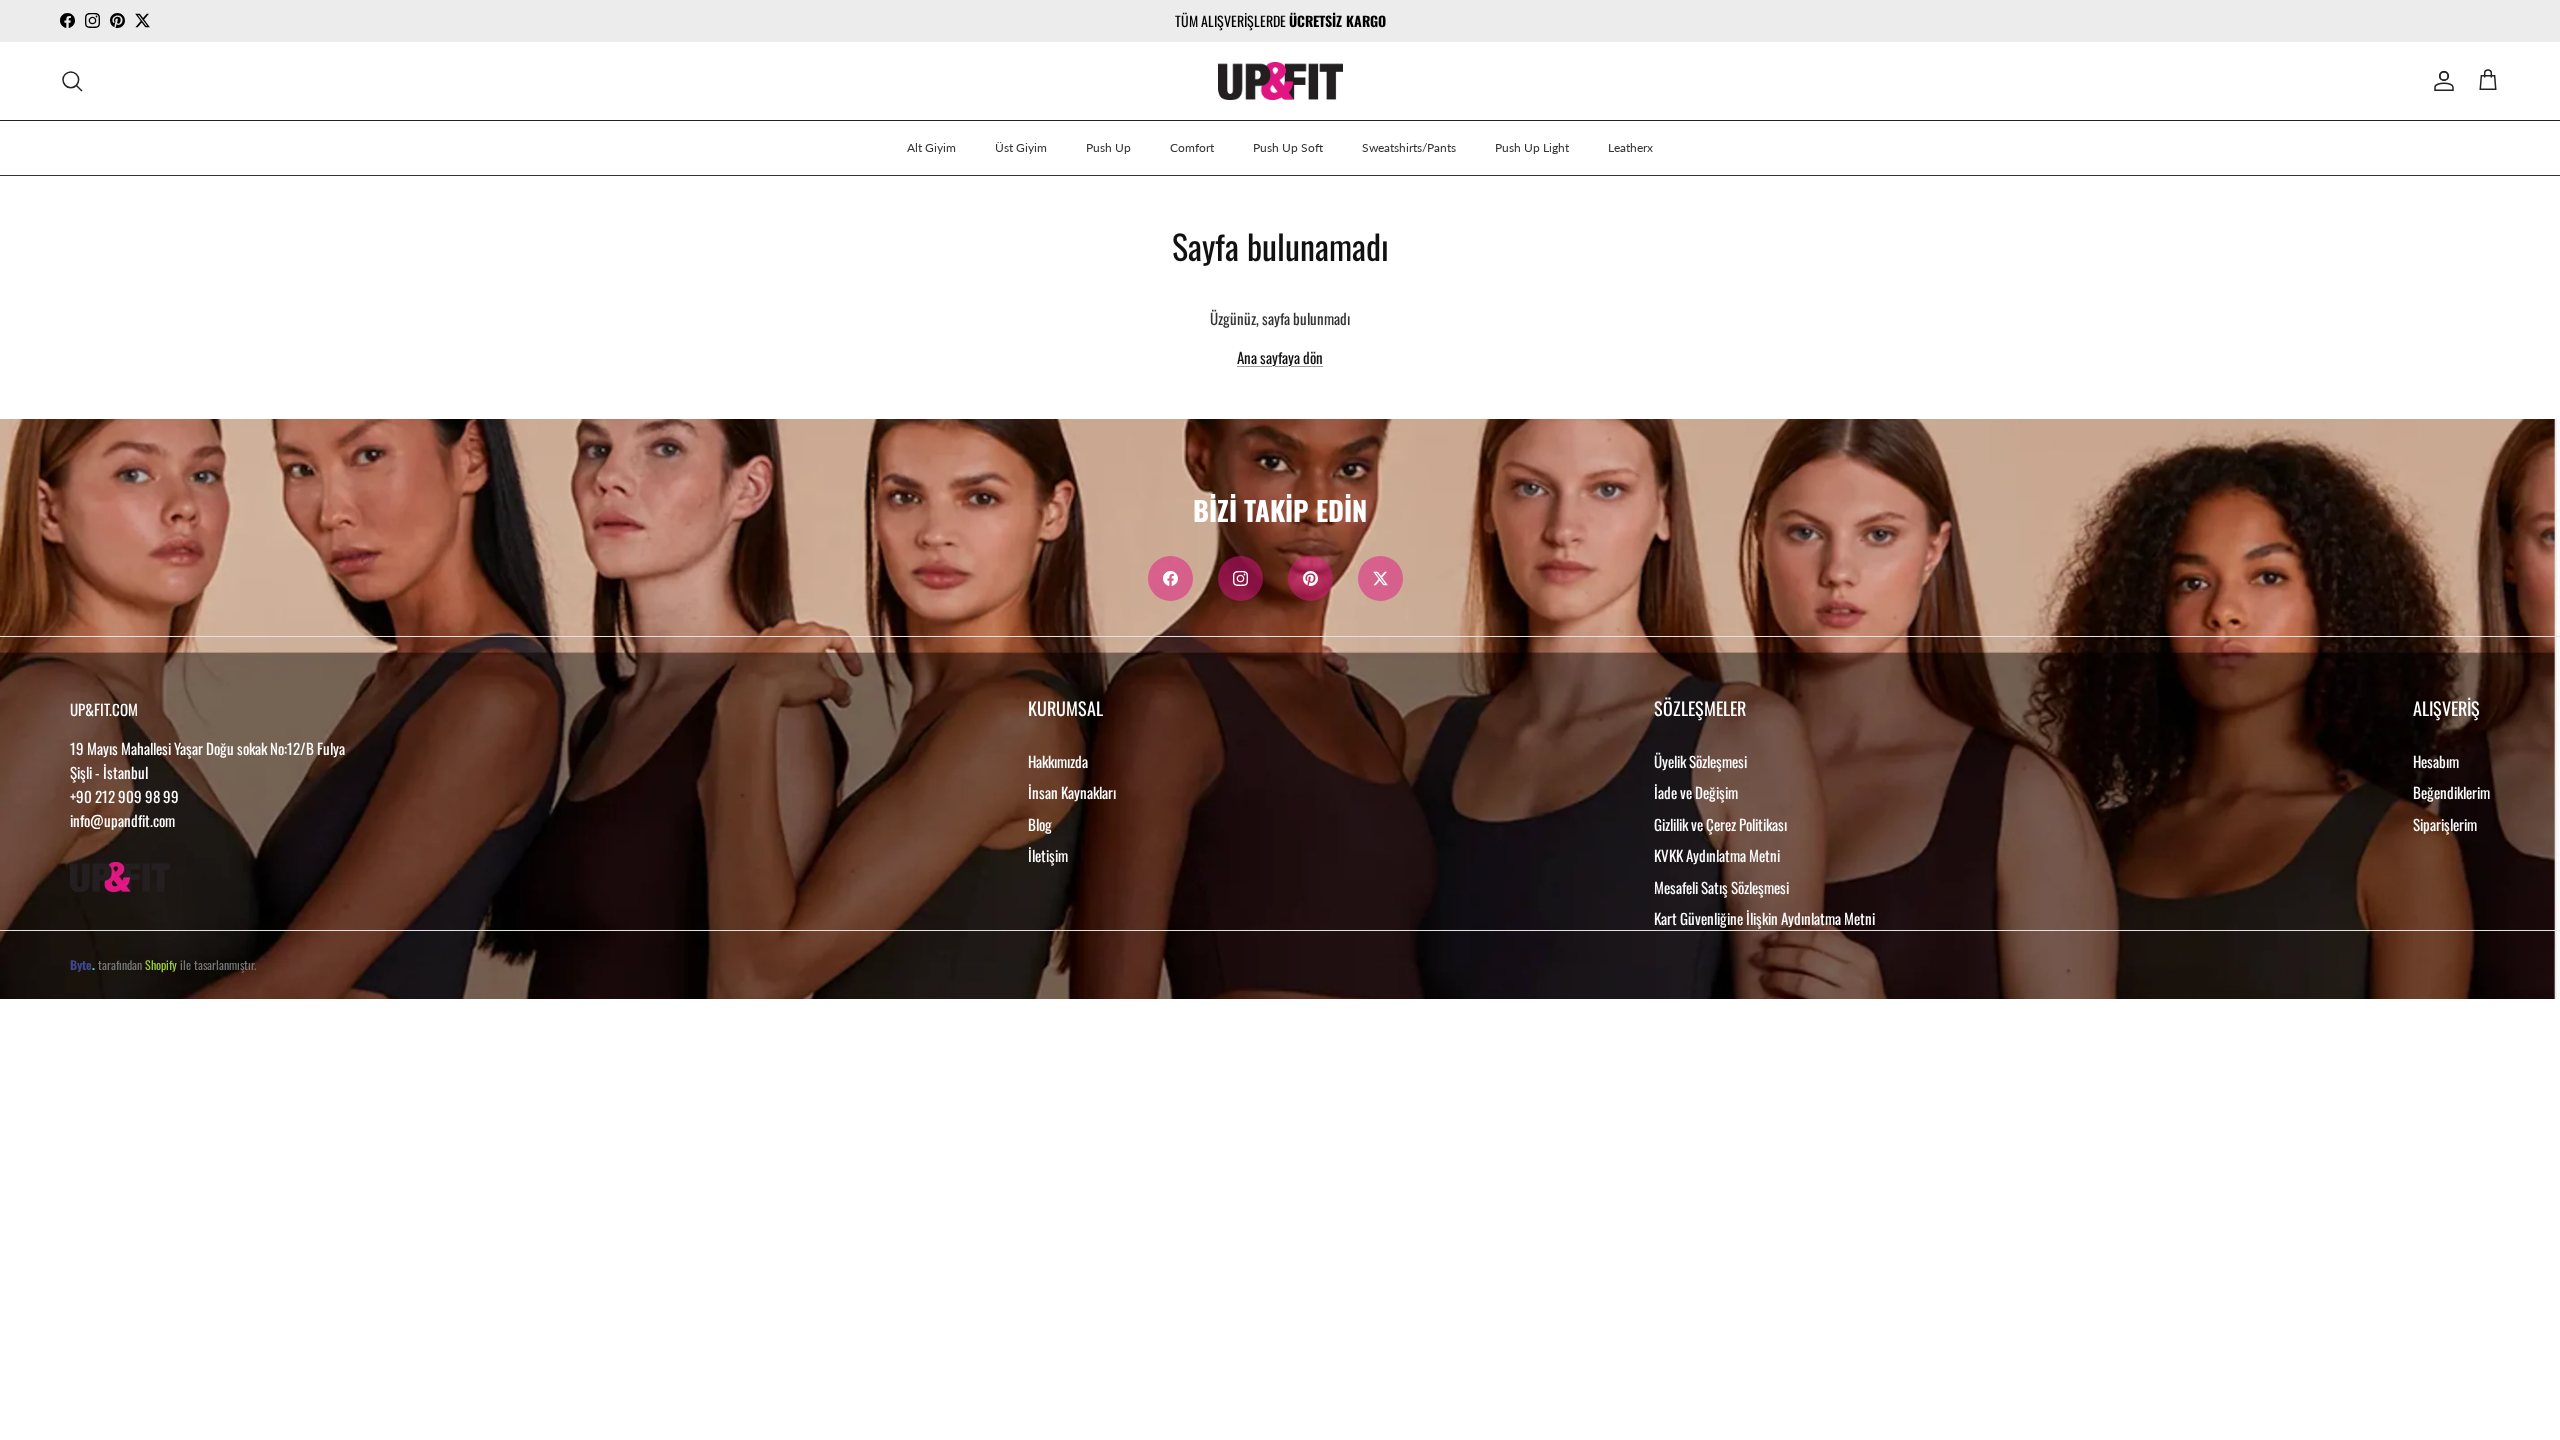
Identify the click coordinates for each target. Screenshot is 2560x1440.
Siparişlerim (2445, 824)
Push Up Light (1532, 147)
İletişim (1048, 855)
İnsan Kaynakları (1072, 792)
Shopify (161, 964)
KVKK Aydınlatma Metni (1717, 855)
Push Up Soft (1288, 147)
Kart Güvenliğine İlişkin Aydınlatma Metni (1764, 918)
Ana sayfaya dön (1280, 357)
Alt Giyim (931, 147)
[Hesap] (2440, 81)
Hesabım (2436, 761)
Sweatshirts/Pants (1409, 147)
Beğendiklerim (2451, 792)
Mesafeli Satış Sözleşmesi (1721, 887)
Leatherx (1630, 147)
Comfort (1192, 147)
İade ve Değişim (1696, 792)
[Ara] (72, 81)
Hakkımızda (1058, 761)
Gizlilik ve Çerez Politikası (1720, 824)
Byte (81, 964)
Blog (1040, 824)
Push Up (1108, 147)
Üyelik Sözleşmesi (1700, 761)
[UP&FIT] (1280, 81)
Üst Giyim (1021, 147)
